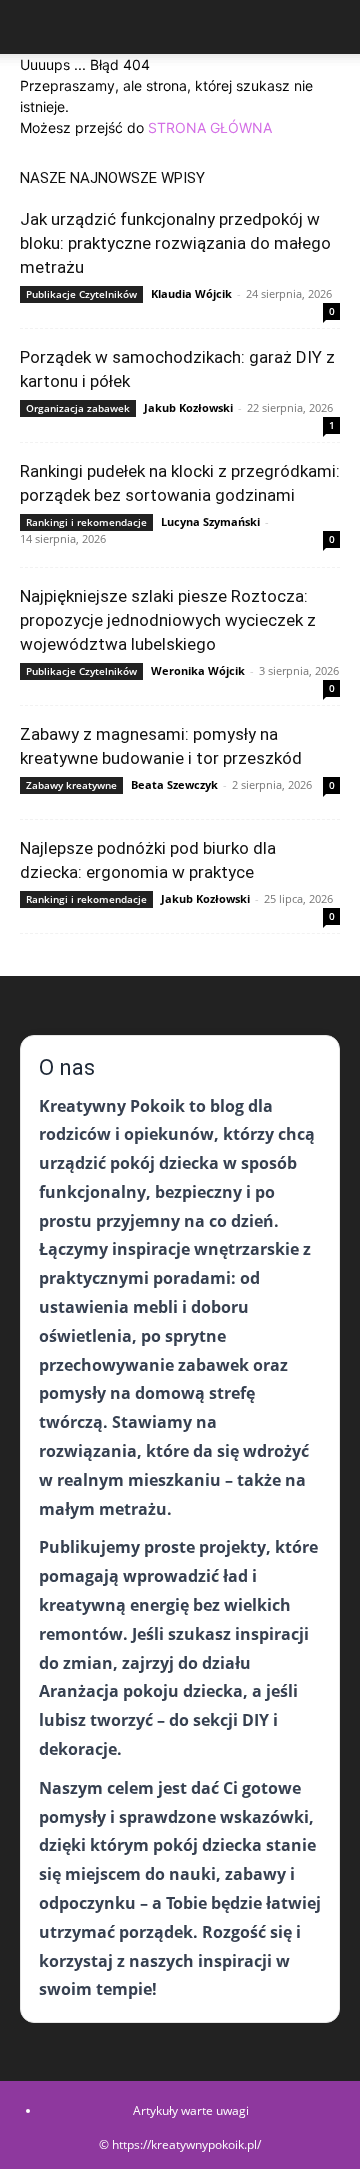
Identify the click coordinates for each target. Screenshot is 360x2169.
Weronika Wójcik (198, 670)
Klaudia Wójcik (191, 293)
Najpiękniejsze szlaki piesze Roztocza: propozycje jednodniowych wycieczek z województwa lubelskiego (168, 620)
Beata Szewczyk (174, 784)
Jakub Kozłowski (188, 407)
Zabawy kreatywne (71, 785)
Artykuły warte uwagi (191, 2110)
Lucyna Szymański (210, 521)
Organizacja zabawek (78, 408)
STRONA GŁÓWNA (210, 127)
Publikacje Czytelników (81, 294)
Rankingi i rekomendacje (86, 522)
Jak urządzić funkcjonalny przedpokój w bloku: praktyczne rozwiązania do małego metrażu (175, 243)
